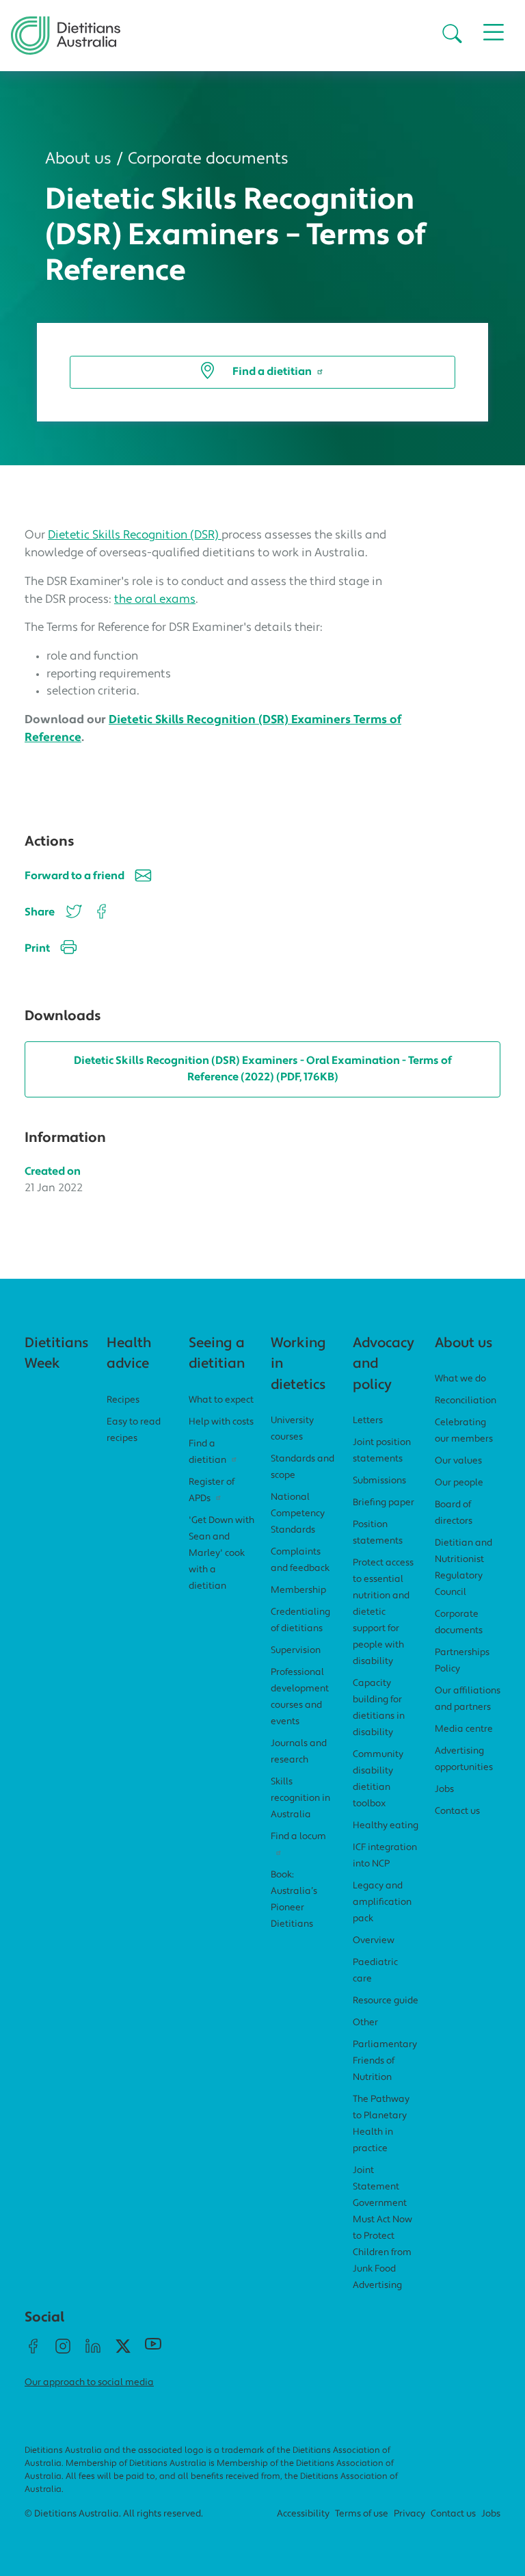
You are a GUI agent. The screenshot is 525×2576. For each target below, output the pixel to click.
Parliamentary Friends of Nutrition (385, 2061)
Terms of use (362, 2514)
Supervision (296, 1651)
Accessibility (303, 2514)
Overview (374, 1941)
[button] (452, 36)
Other (365, 2023)
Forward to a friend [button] (75, 876)
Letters (368, 1421)
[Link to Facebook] (33, 2352)
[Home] (66, 27)
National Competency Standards (298, 1514)
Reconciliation (466, 1401)
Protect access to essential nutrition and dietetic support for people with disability (383, 1612)
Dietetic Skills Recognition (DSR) (135, 535)
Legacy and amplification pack (382, 1902)
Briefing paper (383, 1503)
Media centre (464, 1729)
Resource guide (386, 2001)
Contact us (457, 1811)
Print (37, 949)
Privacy (409, 2514)
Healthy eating (386, 1826)
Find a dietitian (272, 372)
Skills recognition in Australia (300, 1798)
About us (78, 159)
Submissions (379, 1481)
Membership (298, 1590)
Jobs (444, 1790)
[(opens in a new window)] (99, 913)
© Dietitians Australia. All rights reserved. (114, 2514)
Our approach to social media (89, 2383)
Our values (458, 1461)
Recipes (123, 1400)
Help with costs (221, 1422)
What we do (460, 1379)
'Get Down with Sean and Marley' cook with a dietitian (221, 1553)
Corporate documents (208, 159)
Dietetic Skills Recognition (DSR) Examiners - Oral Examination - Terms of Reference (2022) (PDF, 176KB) (263, 1069)
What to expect (221, 1400)
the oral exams (155, 600)
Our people (459, 1483)
